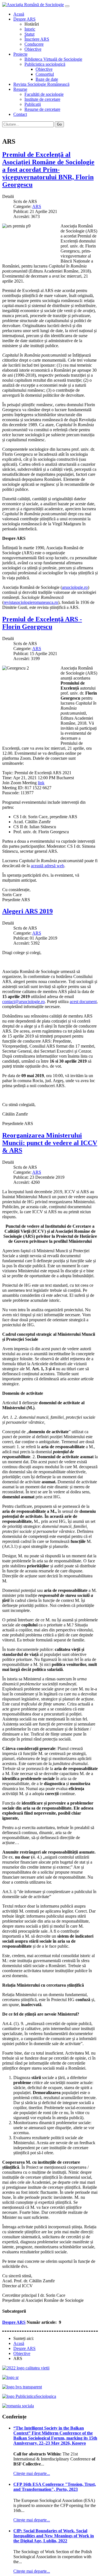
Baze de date (47, 79)
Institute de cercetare (42, 99)
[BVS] (22, 2387)
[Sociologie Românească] (10, 2377)
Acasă (19, 14)
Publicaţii (33, 104)
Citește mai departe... (32, 2473)
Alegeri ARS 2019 (27, 911)
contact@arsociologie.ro (23, 1002)
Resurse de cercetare (42, 109)
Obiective (33, 49)
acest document (83, 1002)
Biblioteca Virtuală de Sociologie (53, 59)
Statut (29, 34)
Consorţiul (45, 74)
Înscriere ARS (37, 39)
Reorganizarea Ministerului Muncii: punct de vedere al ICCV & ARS (50, 1143)
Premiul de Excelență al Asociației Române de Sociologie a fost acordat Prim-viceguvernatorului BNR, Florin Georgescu (48, 170)
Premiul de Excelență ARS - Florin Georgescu (42, 623)
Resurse (20, 89)
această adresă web (47, 866)
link (41, 783)
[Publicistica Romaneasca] (29, 2396)
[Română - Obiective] (5, 130)
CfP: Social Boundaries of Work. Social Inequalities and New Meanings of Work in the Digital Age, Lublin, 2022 (54, 2536)
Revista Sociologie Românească (41, 84)
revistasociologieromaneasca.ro (31, 602)
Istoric (30, 29)
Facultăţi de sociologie (44, 94)
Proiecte (20, 54)
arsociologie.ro (75, 587)
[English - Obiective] (11, 130)
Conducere (34, 44)
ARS (37, 206)
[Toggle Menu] (67, 6)
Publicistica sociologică (45, 64)
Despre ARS (24, 19)
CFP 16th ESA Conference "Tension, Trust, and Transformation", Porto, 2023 (55, 2487)
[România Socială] (18, 2406)
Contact (20, 114)
